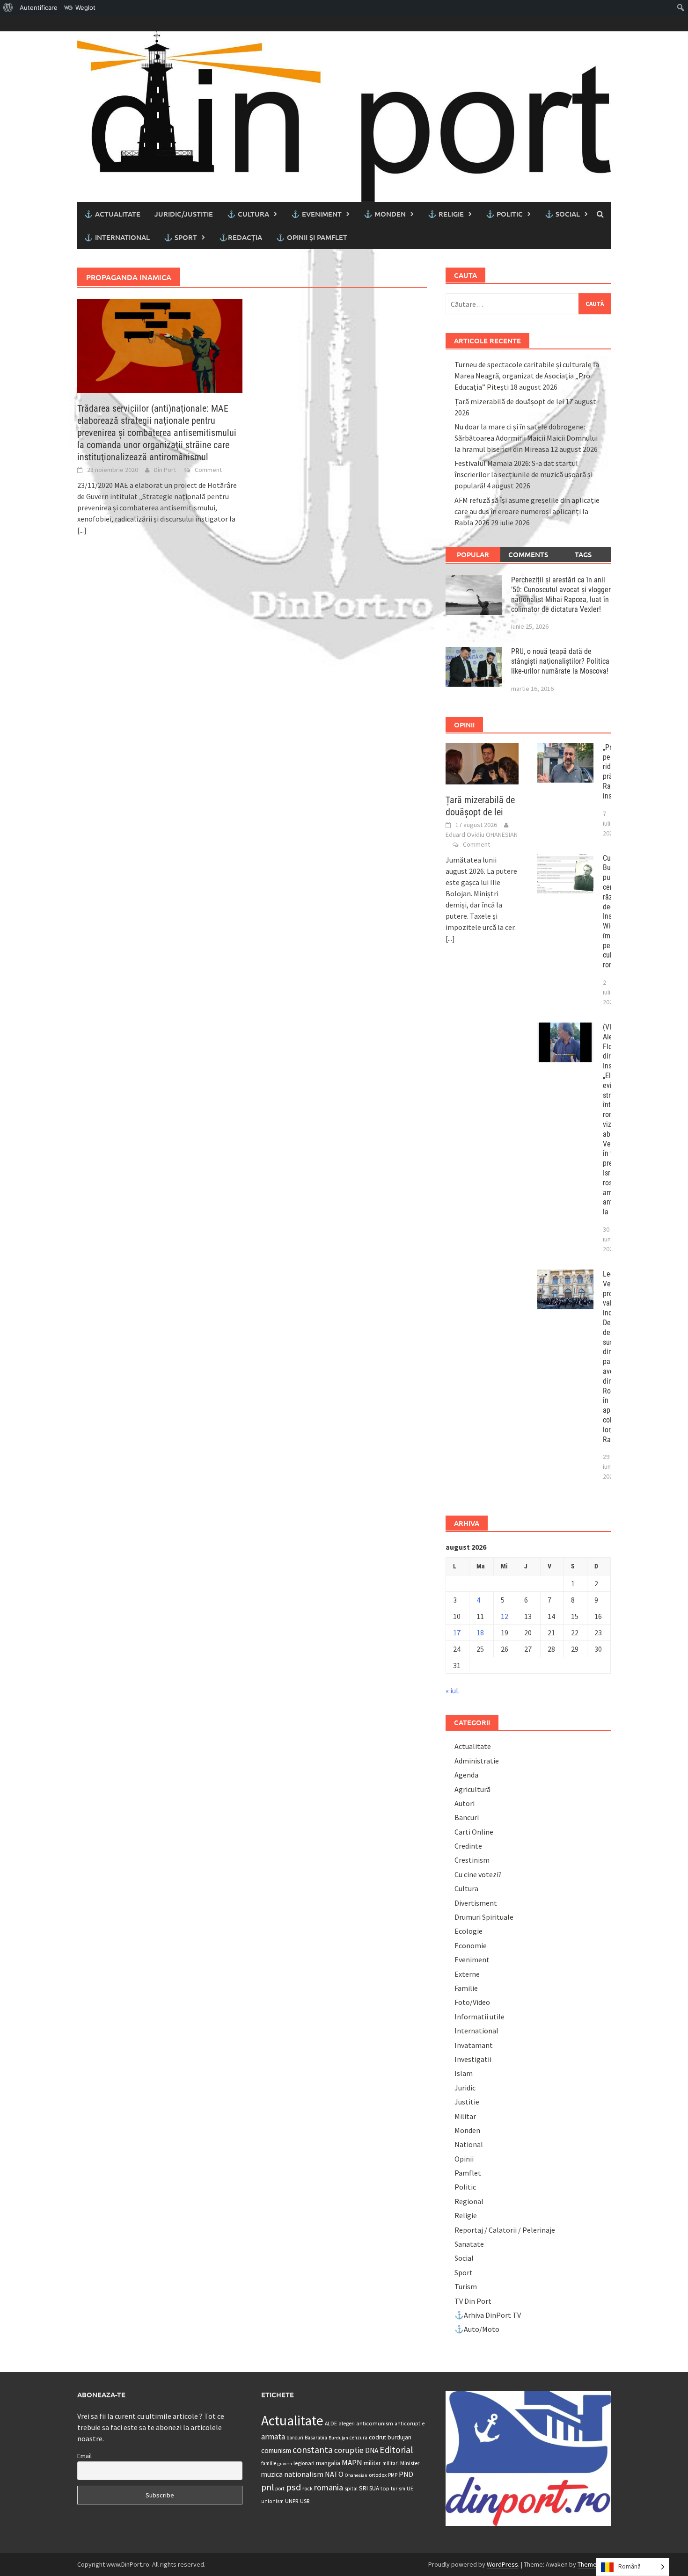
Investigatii (473, 2059)
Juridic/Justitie (184, 214)
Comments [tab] (528, 554)
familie (269, 2463)
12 (505, 1616)
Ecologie (468, 1931)
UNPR (292, 2501)
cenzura (359, 2438)
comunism (276, 2450)
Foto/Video (472, 2002)
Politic (465, 2187)
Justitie (467, 2102)
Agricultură (472, 1789)
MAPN (352, 2462)
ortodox (378, 2475)
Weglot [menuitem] (85, 7)
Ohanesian (356, 2475)
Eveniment (472, 1959)
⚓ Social (562, 214)
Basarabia (316, 2438)
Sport (464, 2272)
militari (391, 2463)
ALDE (331, 2423)
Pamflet (468, 2173)
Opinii (464, 2159)
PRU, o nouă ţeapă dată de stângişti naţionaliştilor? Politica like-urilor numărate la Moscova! (560, 661)
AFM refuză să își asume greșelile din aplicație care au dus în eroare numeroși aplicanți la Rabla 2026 (527, 511)
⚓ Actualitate (112, 214)
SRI (363, 2488)
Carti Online (474, 1832)
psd (293, 2487)
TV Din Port (473, 2301)
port (280, 2488)
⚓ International (117, 237)
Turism (466, 2286)
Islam (464, 2073)
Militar (465, 2116)
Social (464, 2258)
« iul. (453, 1691)
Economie (471, 1945)
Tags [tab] (583, 554)
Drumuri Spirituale (484, 1917)
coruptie (349, 2450)
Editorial (396, 2450)
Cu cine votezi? (478, 1874)
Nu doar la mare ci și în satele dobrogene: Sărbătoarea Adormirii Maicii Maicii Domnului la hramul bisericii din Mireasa (526, 438)
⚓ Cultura (248, 214)
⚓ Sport (180, 237)
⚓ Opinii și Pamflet (312, 237)
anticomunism (375, 2423)
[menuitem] (8, 7)
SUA (374, 2488)
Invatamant (474, 2045)
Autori (465, 1803)
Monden (467, 2130)
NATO (334, 2474)
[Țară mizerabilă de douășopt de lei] (482, 762)
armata (273, 2437)
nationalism (304, 2474)
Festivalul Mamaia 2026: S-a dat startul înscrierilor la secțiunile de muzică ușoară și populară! (523, 474)
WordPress (502, 2564)
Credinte (468, 1846)
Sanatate (469, 2244)
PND (406, 2474)
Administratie (477, 1761)
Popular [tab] (473, 554)
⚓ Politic (504, 214)
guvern (285, 2464)
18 (480, 1633)
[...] (82, 530)
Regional (469, 2201)
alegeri (347, 2423)
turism (398, 2489)
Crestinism (472, 1860)
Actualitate (473, 1746)
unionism (272, 2501)
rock (307, 2488)
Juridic (465, 2088)
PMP (393, 2475)
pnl (267, 2487)
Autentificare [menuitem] (39, 7)
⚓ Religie (446, 214)
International (476, 2031)
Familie (466, 1988)
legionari (304, 2463)
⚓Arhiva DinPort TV (488, 2315)
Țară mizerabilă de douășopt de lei (509, 401)
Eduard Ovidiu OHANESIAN (482, 834)
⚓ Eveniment (316, 214)
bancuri (295, 2438)
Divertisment (476, 1903)
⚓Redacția (241, 237)
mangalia (328, 2463)
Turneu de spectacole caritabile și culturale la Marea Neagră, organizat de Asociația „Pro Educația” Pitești (527, 376)
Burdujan (338, 2438)
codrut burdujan (390, 2437)
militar (372, 2463)
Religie (466, 2215)
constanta (313, 2450)
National (469, 2144)
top (385, 2488)
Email (84, 2456)
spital (351, 2489)
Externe (467, 1974)
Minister (410, 2463)
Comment (208, 470)
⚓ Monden (385, 214)
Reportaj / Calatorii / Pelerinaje (505, 2230)
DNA (372, 2450)
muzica (272, 2474)
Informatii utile (479, 2017)
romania (329, 2487)
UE (410, 2488)
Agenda (466, 1775)
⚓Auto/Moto (477, 2329)
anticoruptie (410, 2424)
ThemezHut (593, 2564)
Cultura (466, 1888)
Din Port (165, 470)
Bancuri (467, 1817)
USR (305, 2501)
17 (457, 1633)
